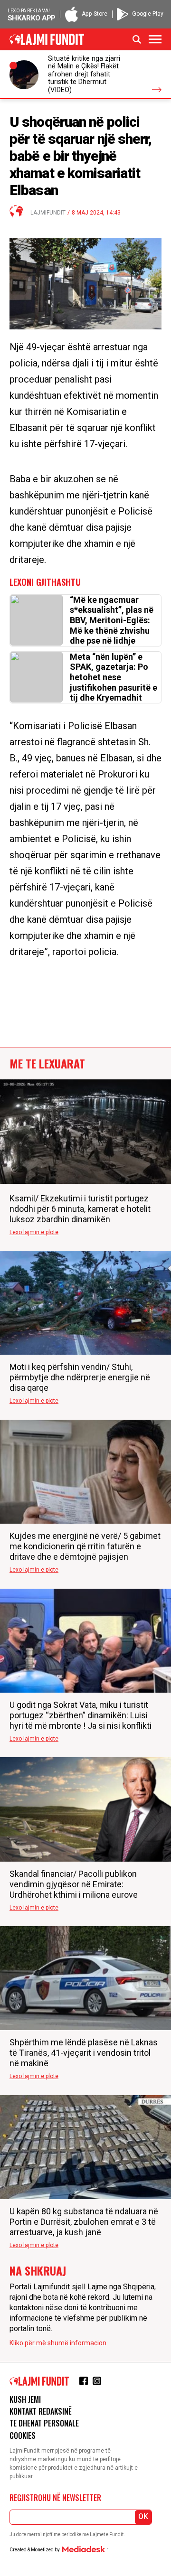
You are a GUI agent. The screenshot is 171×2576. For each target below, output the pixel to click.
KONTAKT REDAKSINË (41, 2411)
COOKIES (23, 2435)
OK (143, 2516)
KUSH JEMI (25, 2399)
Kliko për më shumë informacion (58, 2343)
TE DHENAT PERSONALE (44, 2423)
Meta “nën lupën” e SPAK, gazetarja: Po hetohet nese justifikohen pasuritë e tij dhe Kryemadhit (114, 677)
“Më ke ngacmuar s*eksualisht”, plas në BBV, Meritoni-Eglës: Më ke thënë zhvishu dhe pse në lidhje (112, 620)
